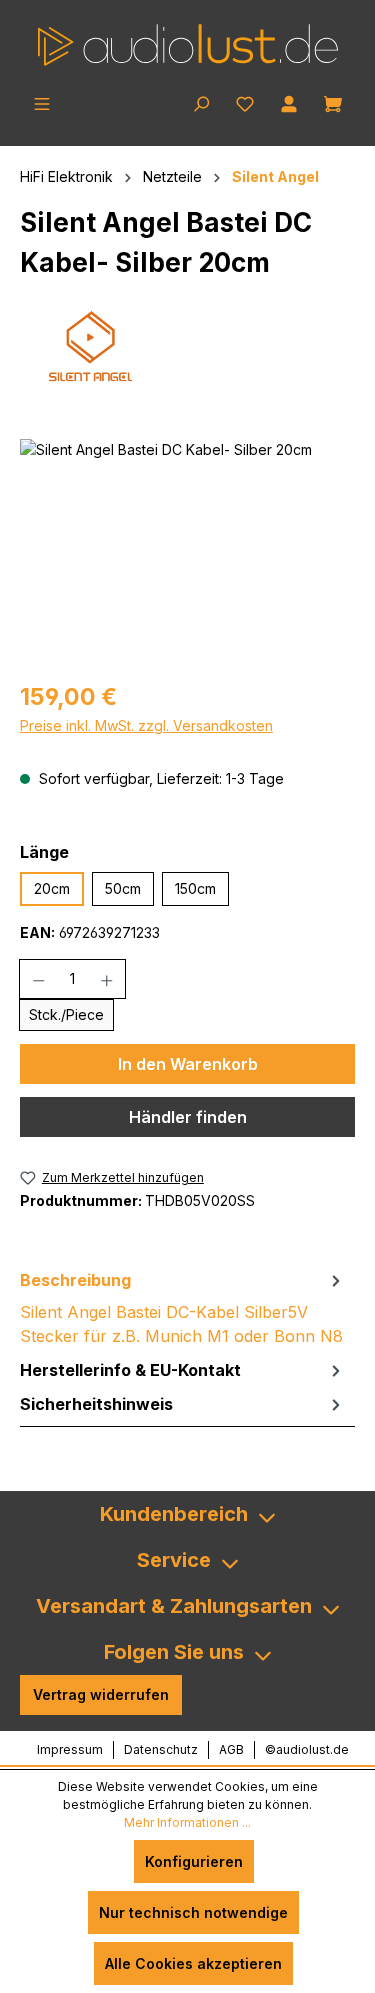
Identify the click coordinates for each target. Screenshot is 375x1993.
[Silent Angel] (187, 349)
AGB (231, 1749)
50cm (123, 888)
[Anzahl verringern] (38, 979)
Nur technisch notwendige (193, 1912)
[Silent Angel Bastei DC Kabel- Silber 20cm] (187, 551)
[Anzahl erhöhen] (107, 979)
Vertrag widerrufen (101, 1694)
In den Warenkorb (188, 1064)
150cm (195, 888)
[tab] (182, 1308)
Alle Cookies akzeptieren (193, 1963)
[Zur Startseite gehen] (188, 45)
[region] (187, 551)
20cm (52, 888)
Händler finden (188, 1117)
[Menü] (42, 102)
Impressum (70, 1749)
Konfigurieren (194, 1861)
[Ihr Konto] (289, 102)
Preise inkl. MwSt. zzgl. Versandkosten (146, 725)
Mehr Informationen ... (187, 1822)
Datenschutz (161, 1749)
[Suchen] (201, 102)
